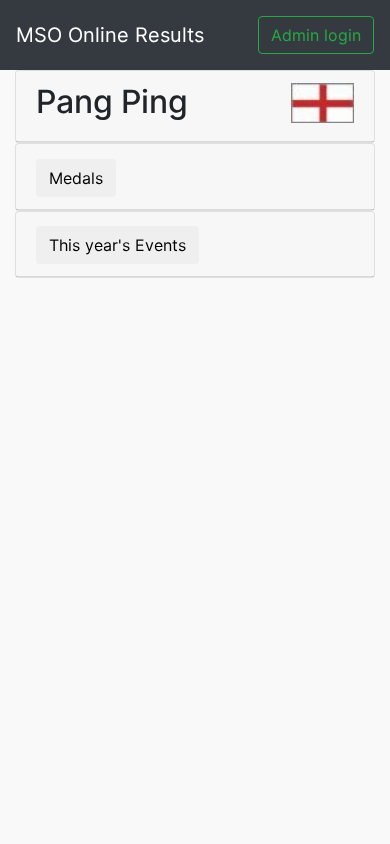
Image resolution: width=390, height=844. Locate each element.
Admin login (316, 35)
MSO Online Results (110, 35)
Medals (76, 178)
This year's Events (117, 245)
